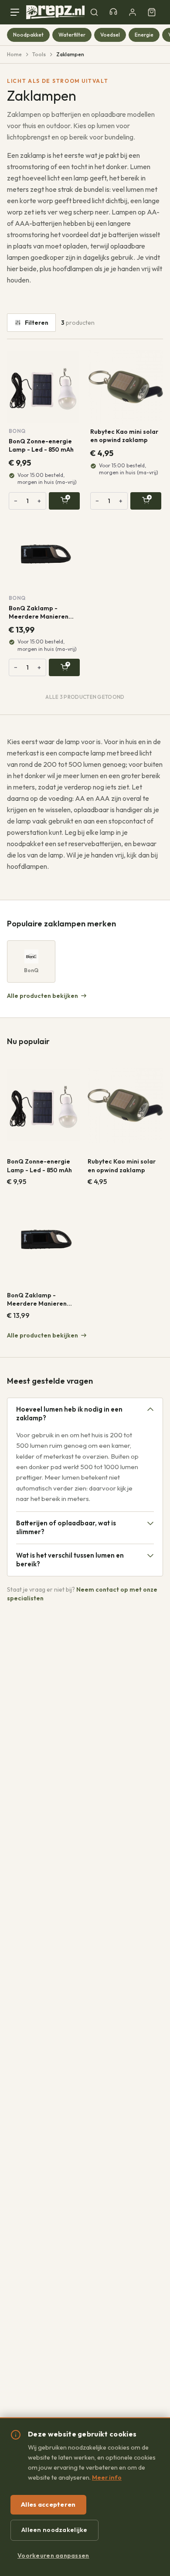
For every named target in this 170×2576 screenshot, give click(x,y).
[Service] (113, 12)
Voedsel (110, 35)
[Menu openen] (17, 12)
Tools (39, 54)
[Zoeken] (94, 12)
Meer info (107, 2477)
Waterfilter (72, 35)
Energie (144, 35)
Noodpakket (28, 35)
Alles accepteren (48, 2505)
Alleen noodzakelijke (54, 2530)
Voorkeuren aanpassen (53, 2556)
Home (14, 54)
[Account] (133, 12)
